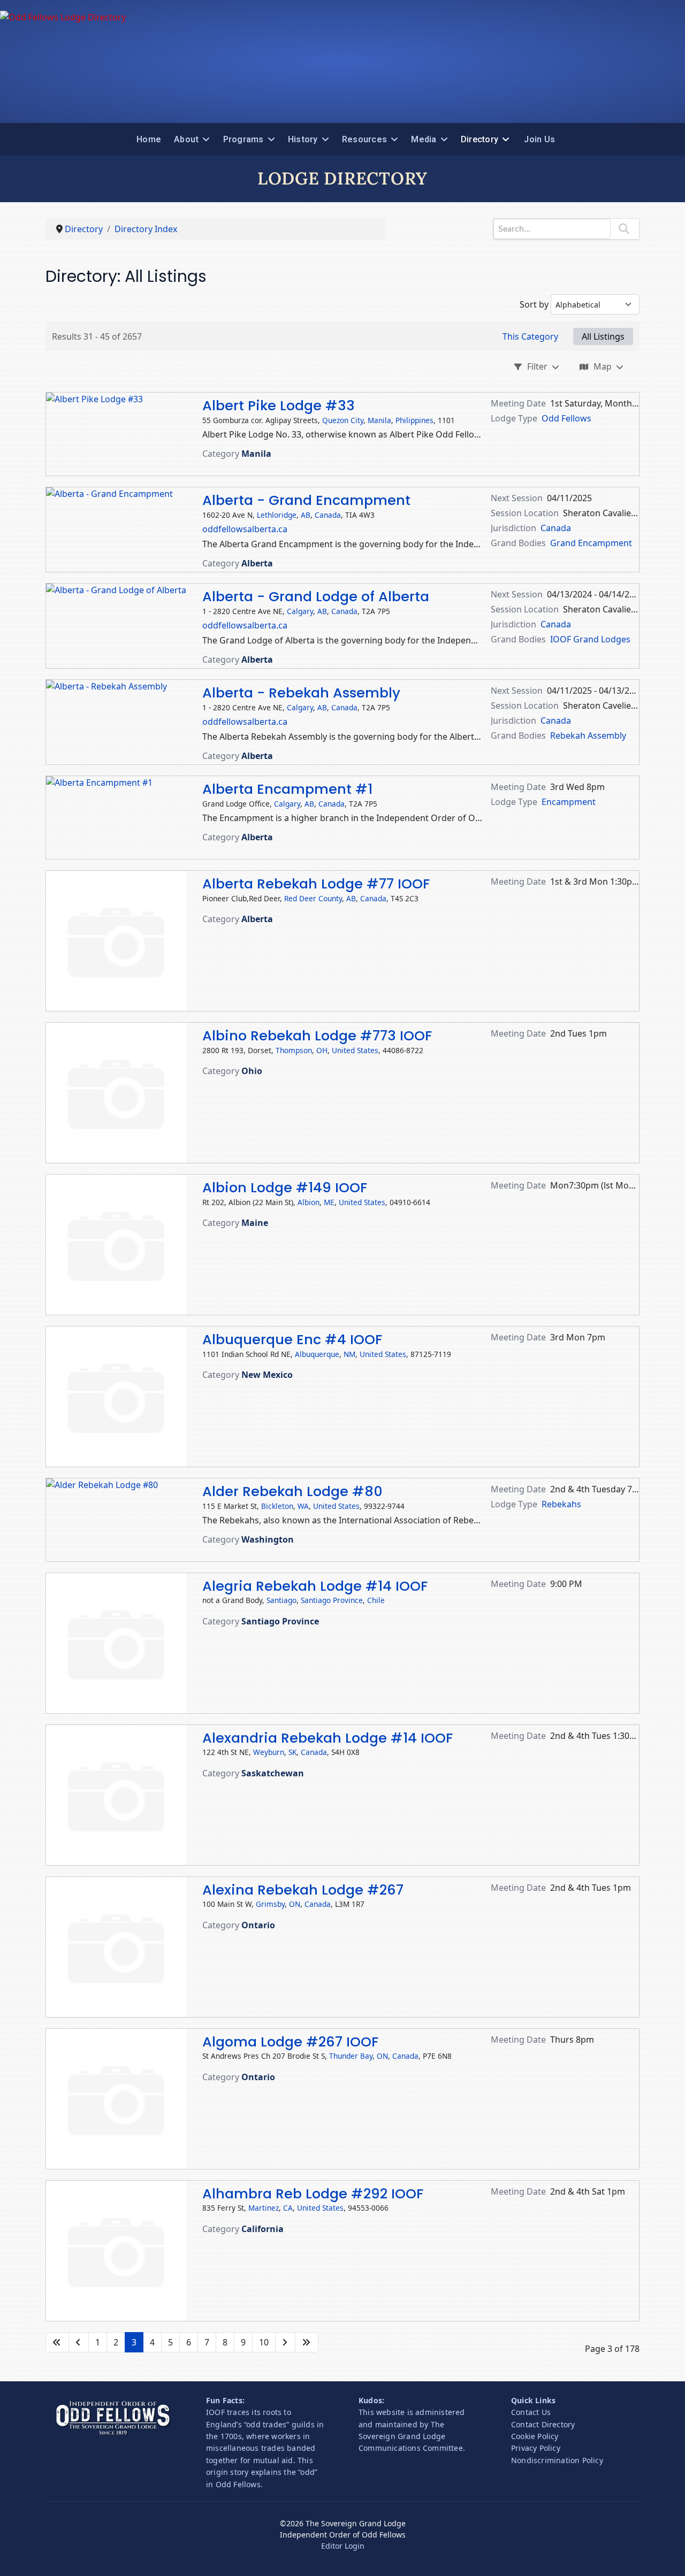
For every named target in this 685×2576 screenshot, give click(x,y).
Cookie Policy (535, 2436)
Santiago (281, 1600)
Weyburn (269, 1752)
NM (349, 1354)
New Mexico (267, 1375)
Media (424, 139)
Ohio (252, 1071)
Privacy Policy (536, 2448)
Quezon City (343, 420)
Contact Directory (543, 2424)
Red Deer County (313, 898)
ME (329, 1202)
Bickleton (277, 1506)
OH (322, 1050)
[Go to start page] (57, 2342)
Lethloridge (277, 515)
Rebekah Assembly (588, 735)
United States (355, 1050)
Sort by (534, 304)
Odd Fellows (566, 418)
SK (292, 1752)
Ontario (258, 1925)
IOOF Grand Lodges (590, 639)
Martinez (264, 2208)
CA (288, 2208)
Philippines (414, 420)
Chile (376, 1600)
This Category (530, 336)
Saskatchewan (273, 1773)
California (262, 2229)
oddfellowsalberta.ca (245, 529)
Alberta (257, 563)
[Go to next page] (285, 2342)
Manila (379, 420)
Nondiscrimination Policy (557, 2460)
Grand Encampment (591, 543)
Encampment (569, 802)
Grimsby (270, 1904)
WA (303, 1506)
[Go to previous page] (79, 2342)
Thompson (294, 1050)
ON (295, 1904)
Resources (364, 139)
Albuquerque (317, 1354)
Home (149, 139)
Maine (255, 1223)
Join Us (539, 139)
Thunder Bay (351, 2056)
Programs (243, 139)
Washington (268, 1539)
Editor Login (343, 2546)
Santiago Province (332, 1600)
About (186, 139)
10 (264, 2342)
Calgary (300, 611)
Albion (309, 1202)
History (303, 139)
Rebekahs (561, 1504)
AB (306, 515)
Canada (328, 515)
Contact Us (531, 2412)
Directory (479, 139)
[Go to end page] (307, 2342)
